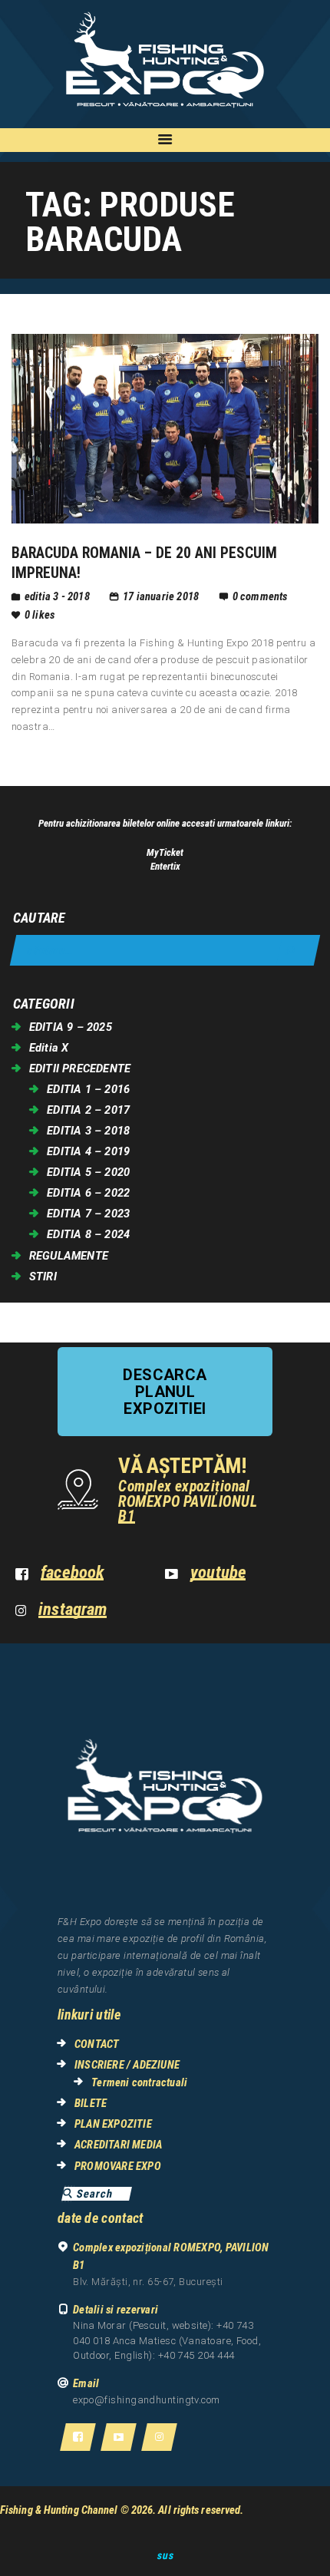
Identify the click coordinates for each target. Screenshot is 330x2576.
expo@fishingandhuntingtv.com (147, 2400)
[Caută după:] (165, 951)
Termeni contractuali (139, 2082)
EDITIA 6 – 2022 (88, 1193)
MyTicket (165, 852)
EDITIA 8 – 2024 (88, 1234)
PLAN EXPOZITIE (113, 2124)
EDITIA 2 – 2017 (88, 1110)
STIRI (43, 1276)
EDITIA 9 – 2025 (71, 1027)
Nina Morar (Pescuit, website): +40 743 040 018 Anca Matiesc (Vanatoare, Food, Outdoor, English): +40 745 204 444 (167, 2340)
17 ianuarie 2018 (161, 596)
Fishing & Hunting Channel (59, 2510)
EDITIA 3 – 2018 (88, 1131)
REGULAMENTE (69, 1256)
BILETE (91, 2103)
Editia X (49, 1048)
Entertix (165, 866)
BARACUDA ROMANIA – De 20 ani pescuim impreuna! (144, 563)
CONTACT (97, 2044)
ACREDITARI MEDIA (118, 2145)
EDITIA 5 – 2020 (88, 1172)
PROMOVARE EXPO (118, 2166)
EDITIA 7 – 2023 (88, 1214)
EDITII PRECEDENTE (80, 1068)
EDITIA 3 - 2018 (57, 596)
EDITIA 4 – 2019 (88, 1151)
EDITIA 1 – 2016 (88, 1089)
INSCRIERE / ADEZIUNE (127, 2065)
